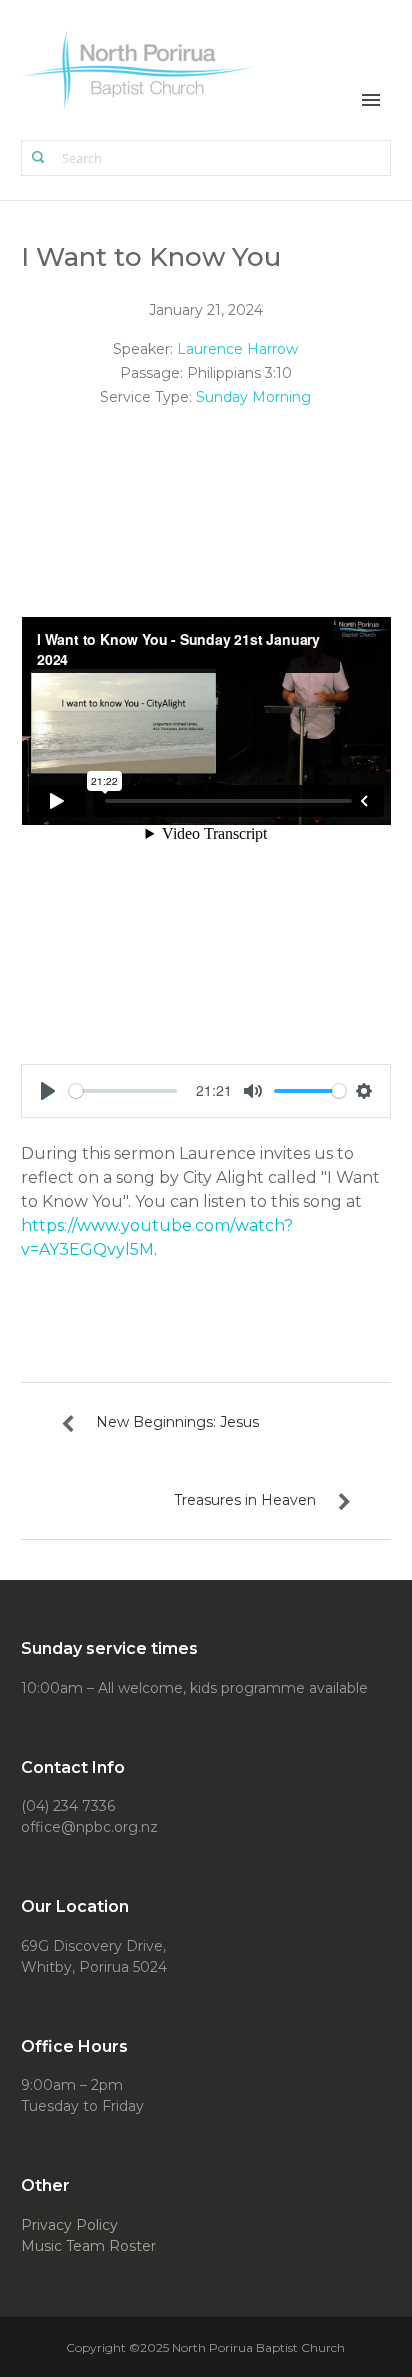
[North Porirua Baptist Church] (138, 68)
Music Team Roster (88, 2246)
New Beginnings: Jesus (177, 1422)
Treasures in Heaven (245, 1500)
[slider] (123, 1091)
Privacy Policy (69, 2225)
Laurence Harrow (237, 349)
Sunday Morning (253, 397)
